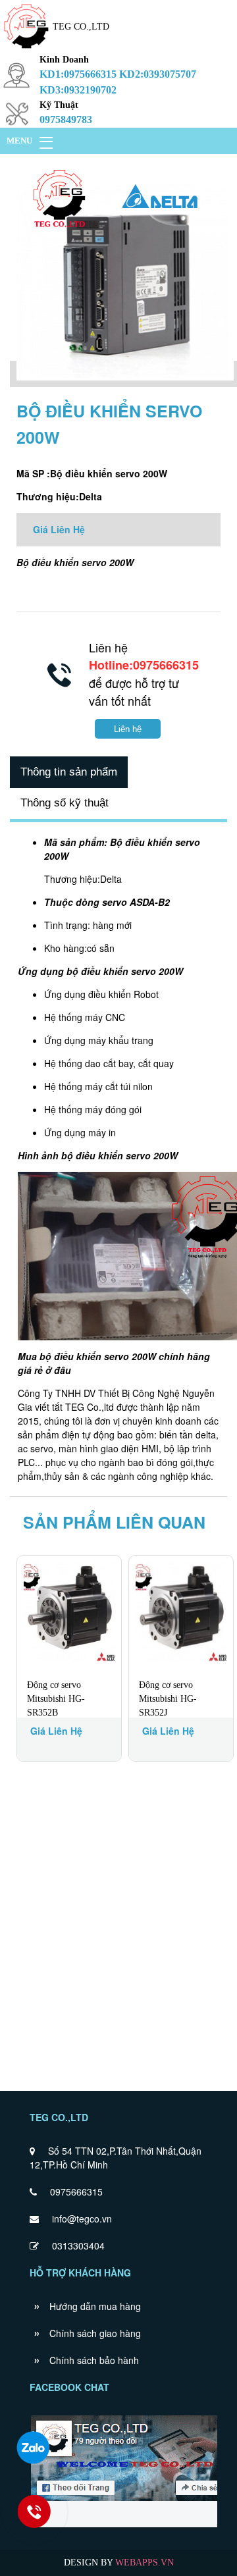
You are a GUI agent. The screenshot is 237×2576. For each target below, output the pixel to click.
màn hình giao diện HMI (109, 1448)
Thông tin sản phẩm (69, 772)
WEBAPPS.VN (145, 2563)
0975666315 (76, 2192)
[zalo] (33, 2448)
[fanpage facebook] (129, 2526)
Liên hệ (128, 729)
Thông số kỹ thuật (65, 803)
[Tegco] (26, 50)
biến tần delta (188, 1434)
